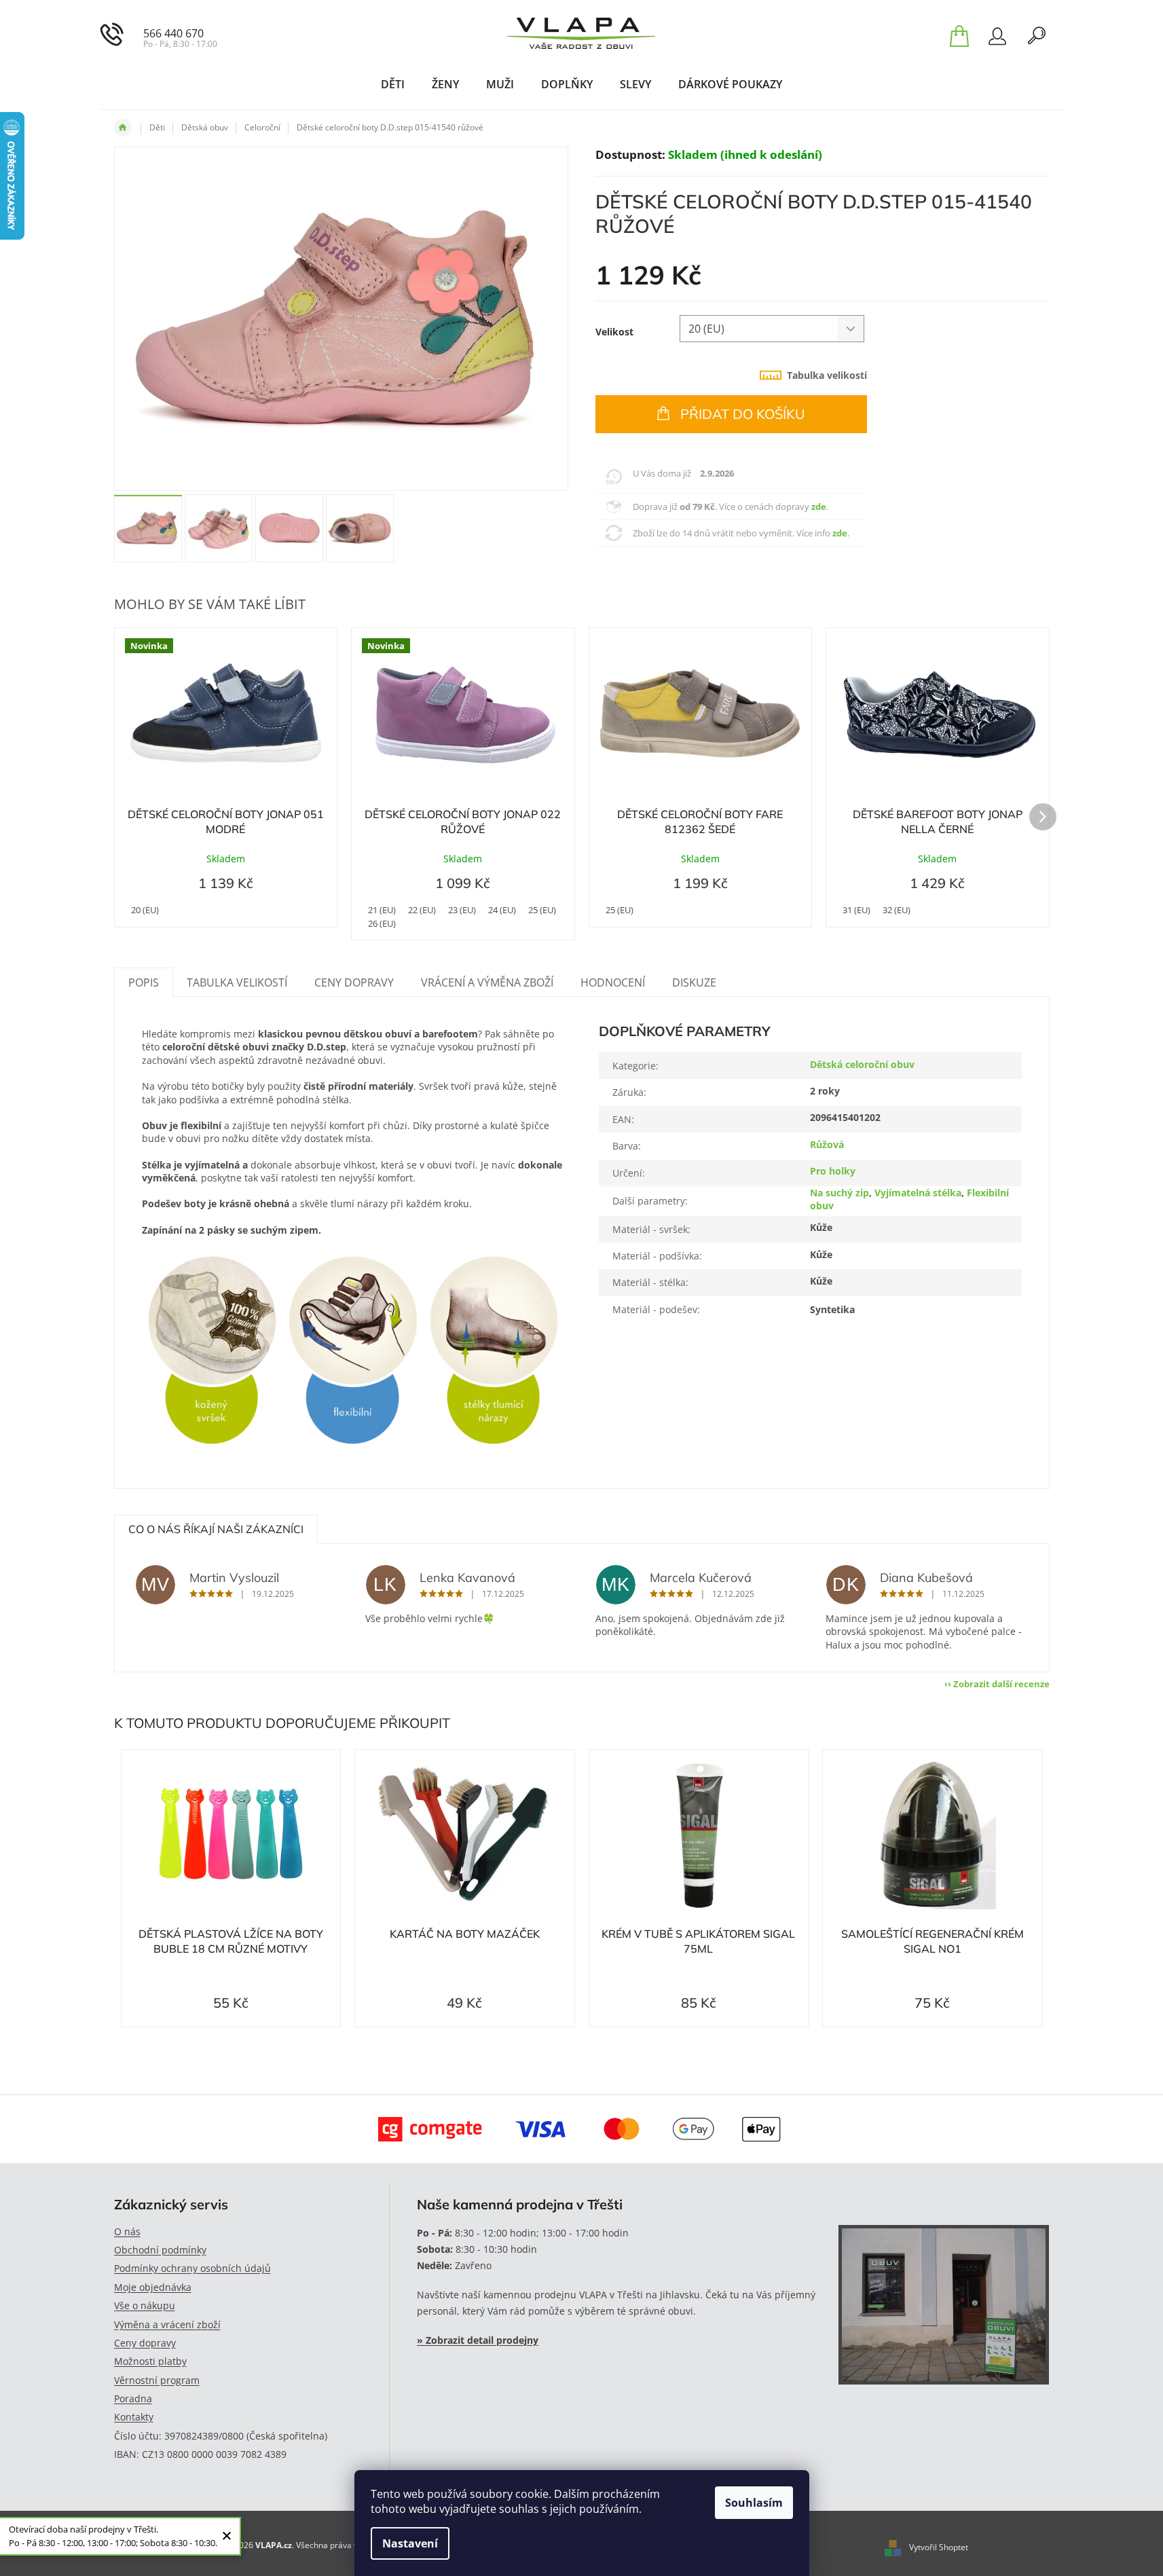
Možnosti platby (150, 2361)
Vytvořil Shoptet (939, 2547)
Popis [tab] (144, 982)
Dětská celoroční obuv (862, 1064)
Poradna (133, 2398)
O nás (127, 2231)
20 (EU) (145, 910)
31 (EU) (856, 910)
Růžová (827, 1144)
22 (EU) (422, 910)
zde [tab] (819, 507)
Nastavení (410, 2543)
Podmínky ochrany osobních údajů (192, 2268)
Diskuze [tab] (694, 982)
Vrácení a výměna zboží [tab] (487, 982)
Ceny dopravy (145, 2343)
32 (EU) (897, 910)
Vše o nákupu (145, 2305)
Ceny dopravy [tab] (354, 982)
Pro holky (833, 1171)
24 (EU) (502, 910)
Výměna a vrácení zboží (167, 2324)
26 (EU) (382, 923)
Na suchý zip (839, 1193)
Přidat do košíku (743, 414)
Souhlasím (754, 2503)
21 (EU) (382, 910)
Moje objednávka (153, 2287)
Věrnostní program (157, 2380)
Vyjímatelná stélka (918, 1193)
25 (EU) (542, 910)
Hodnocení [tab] (613, 982)
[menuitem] (393, 84)
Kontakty (134, 2417)
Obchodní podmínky (160, 2250)
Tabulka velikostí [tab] (827, 375)
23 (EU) (462, 910)
